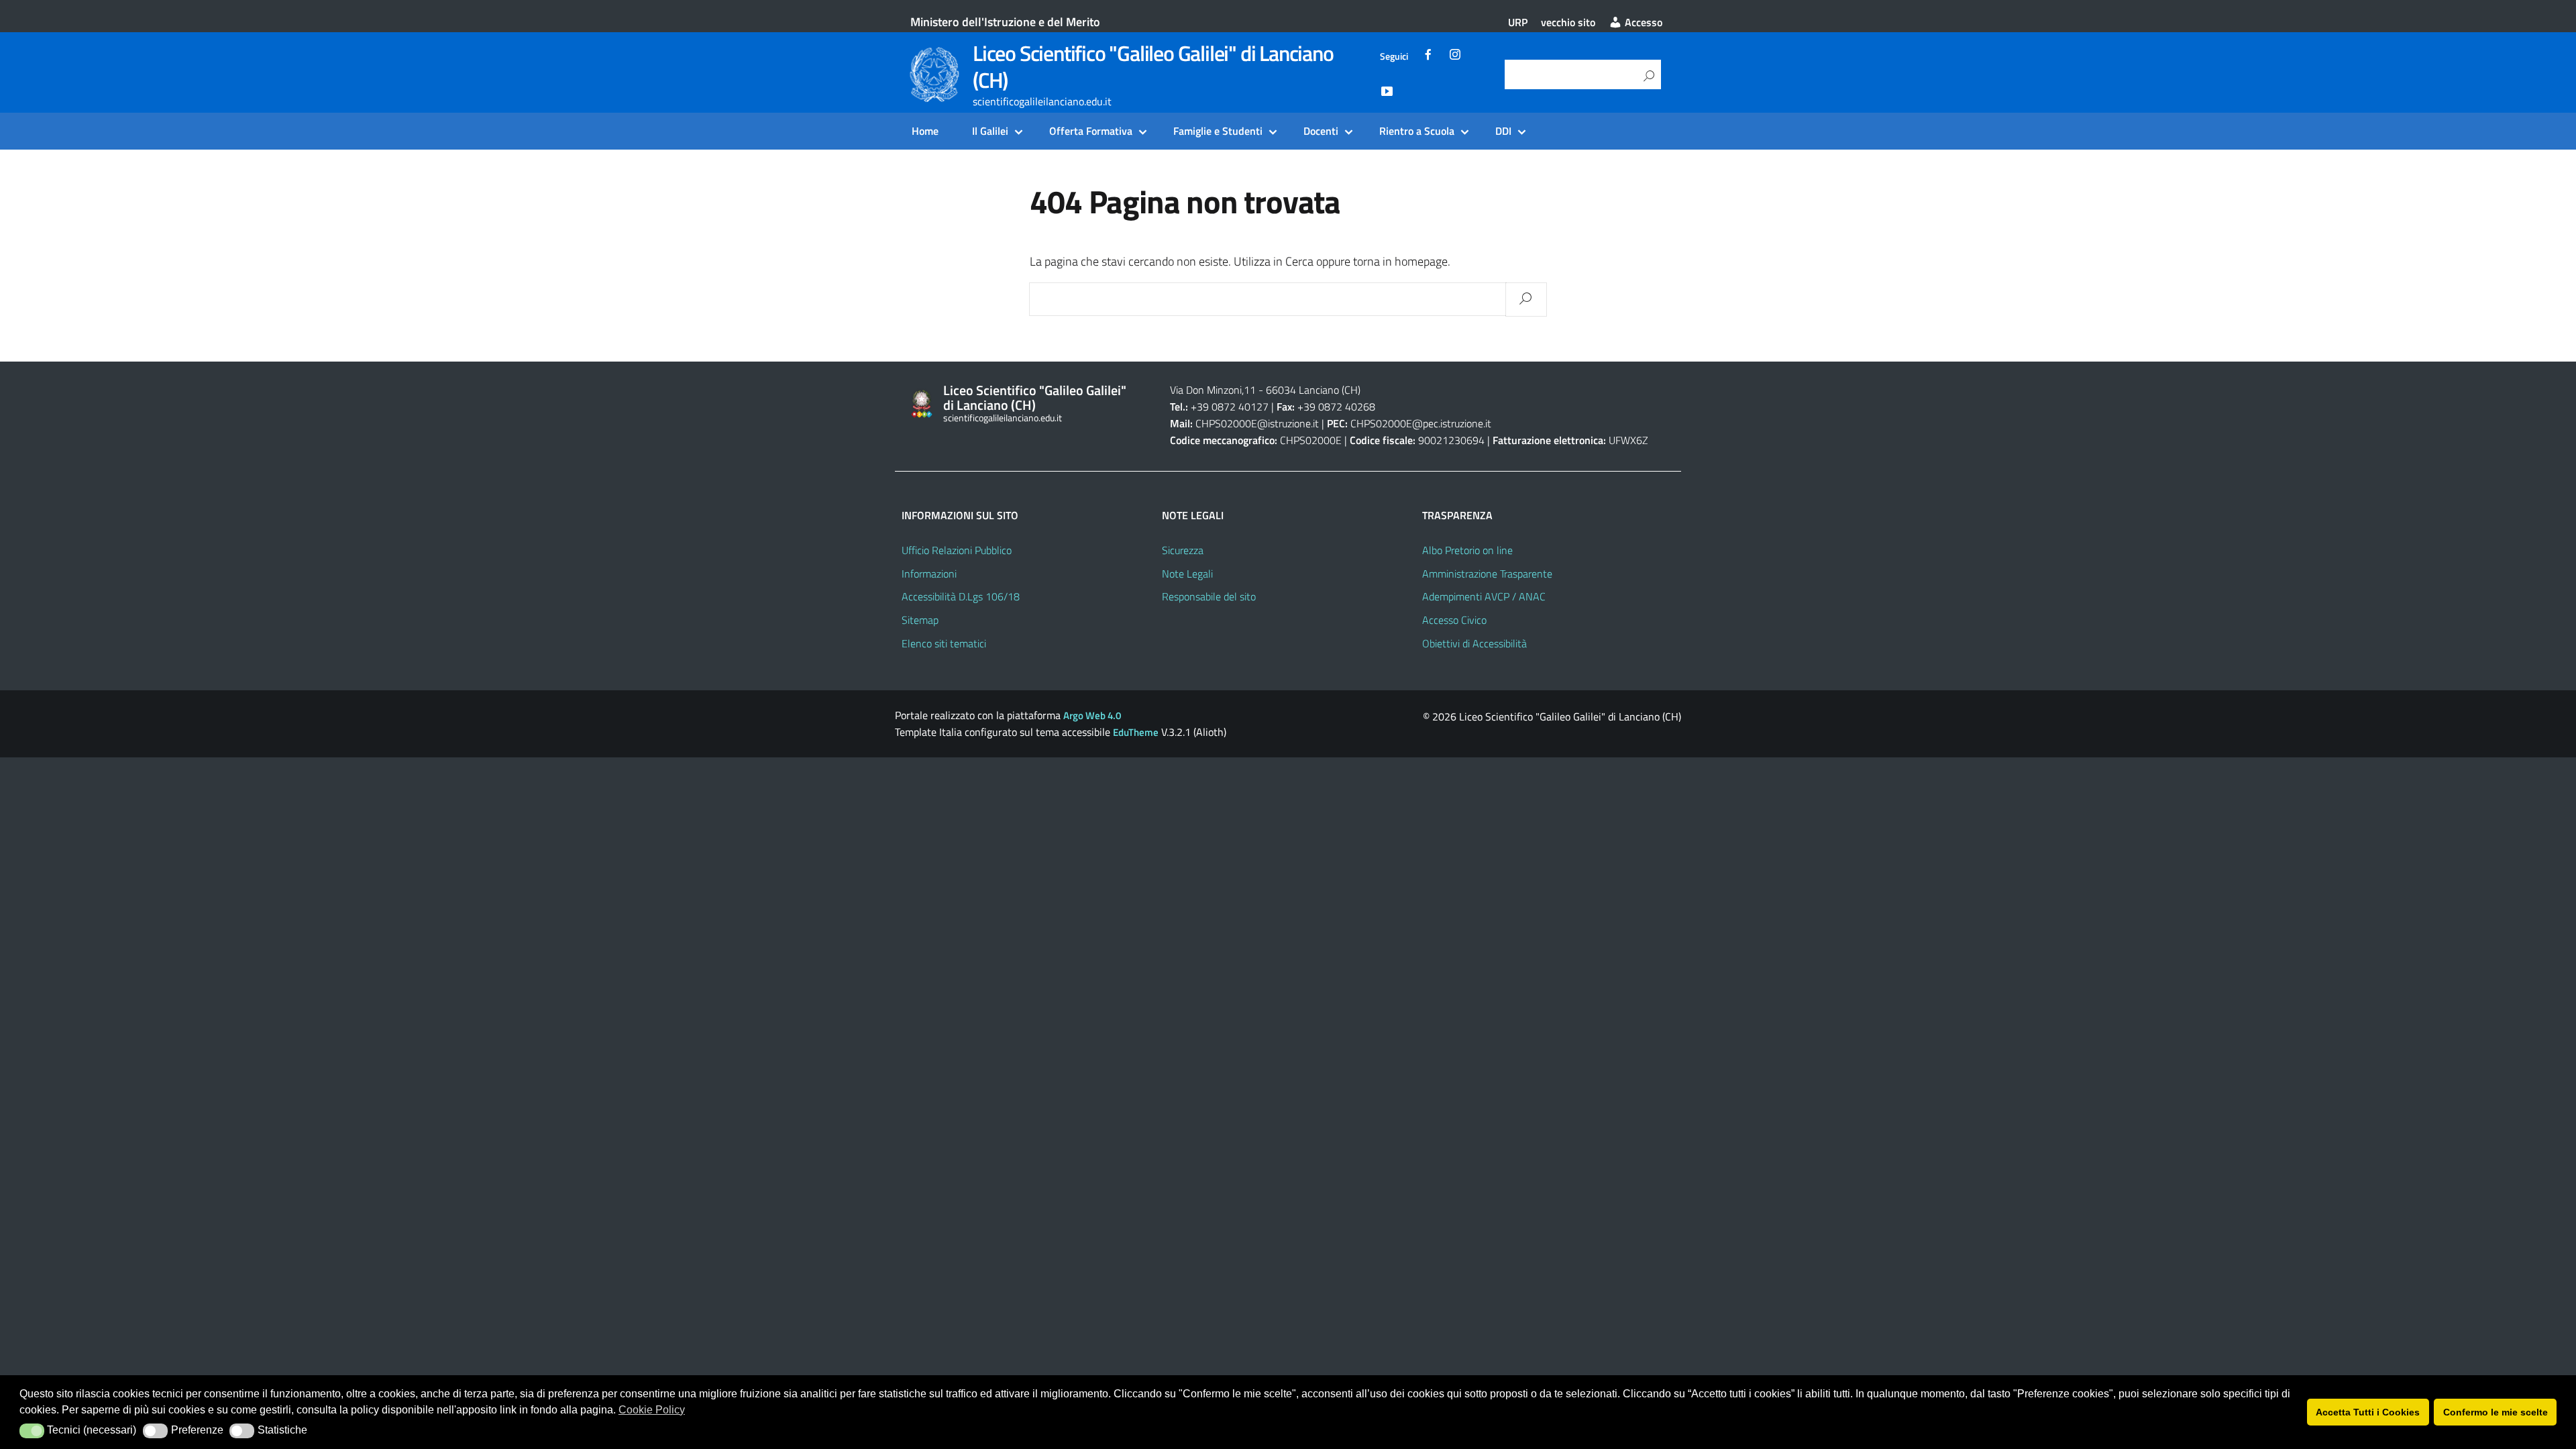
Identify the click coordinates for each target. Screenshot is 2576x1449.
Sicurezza (1183, 550)
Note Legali (1187, 574)
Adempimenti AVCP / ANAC (1484, 596)
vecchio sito (1568, 22)
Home (925, 131)
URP (1518, 22)
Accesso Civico (1454, 620)
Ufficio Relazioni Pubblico (957, 550)
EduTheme (1136, 732)
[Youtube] (1387, 93)
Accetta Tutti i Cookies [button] (2368, 1412)
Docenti (1321, 131)
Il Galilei (990, 131)
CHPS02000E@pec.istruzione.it (1421, 423)
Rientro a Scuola (1417, 131)
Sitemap (920, 620)
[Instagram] (1455, 56)
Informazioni (929, 574)
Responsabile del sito (1209, 596)
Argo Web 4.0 (1092, 715)
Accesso (1642, 22)
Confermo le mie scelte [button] (2495, 1412)
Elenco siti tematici (944, 643)
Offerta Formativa (1091, 131)
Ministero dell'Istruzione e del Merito (1005, 22)
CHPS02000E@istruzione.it (1257, 423)
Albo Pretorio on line (1467, 550)
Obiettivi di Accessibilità (1474, 643)
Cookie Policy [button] (652, 1410)
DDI (1503, 131)
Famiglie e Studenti (1218, 131)
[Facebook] (1428, 56)
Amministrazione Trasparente (1487, 574)
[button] (32, 1431)
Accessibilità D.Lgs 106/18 (961, 596)
